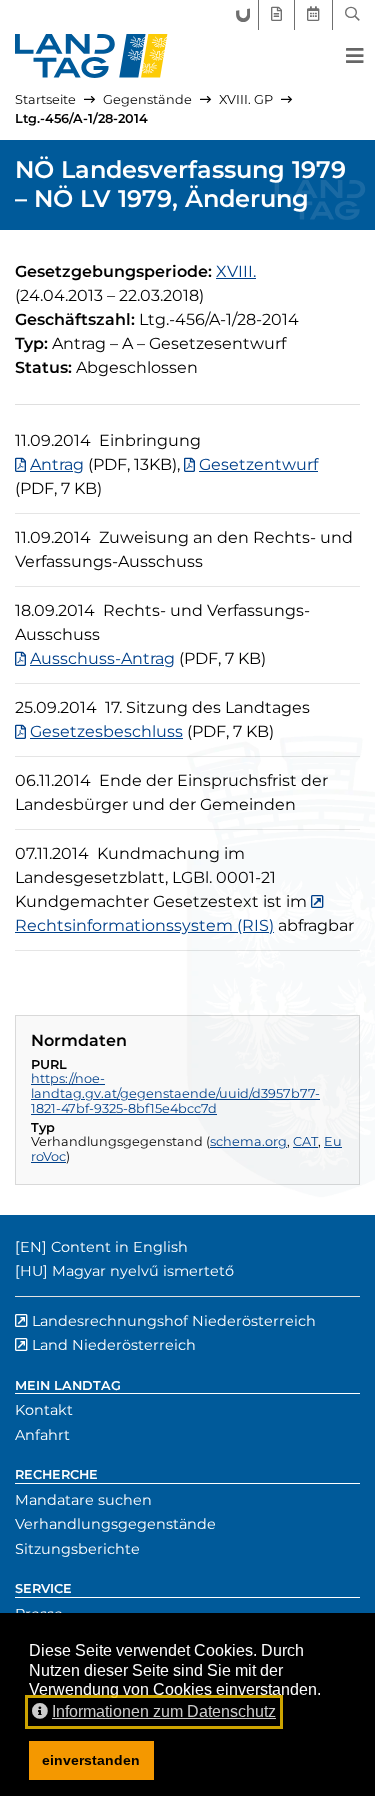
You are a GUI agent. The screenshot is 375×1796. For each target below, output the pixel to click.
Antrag (57, 464)
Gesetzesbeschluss (106, 731)
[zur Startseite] (91, 56)
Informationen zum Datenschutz (164, 1711)
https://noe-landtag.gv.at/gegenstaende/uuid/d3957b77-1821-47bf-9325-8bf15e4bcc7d (175, 1093)
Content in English (119, 1247)
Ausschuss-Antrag (102, 658)
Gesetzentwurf (258, 464)
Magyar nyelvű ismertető (143, 1271)
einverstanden (91, 1760)
